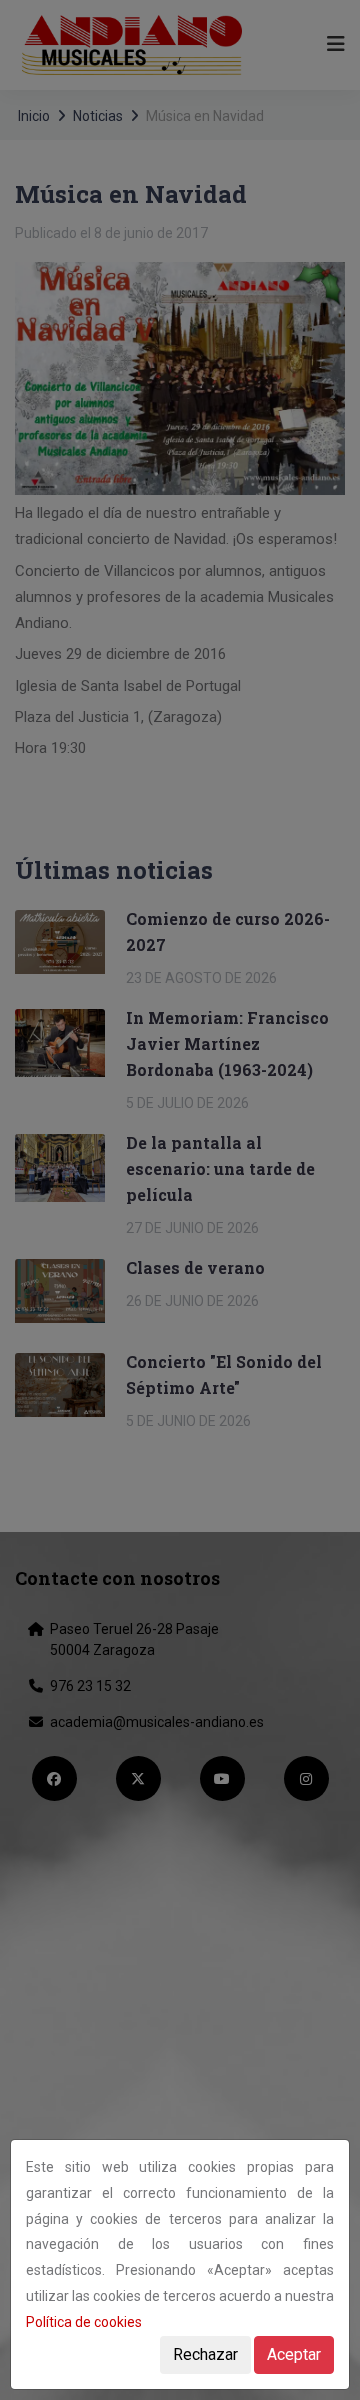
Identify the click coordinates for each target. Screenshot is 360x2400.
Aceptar (294, 2354)
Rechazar (205, 2354)
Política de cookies (84, 2322)
